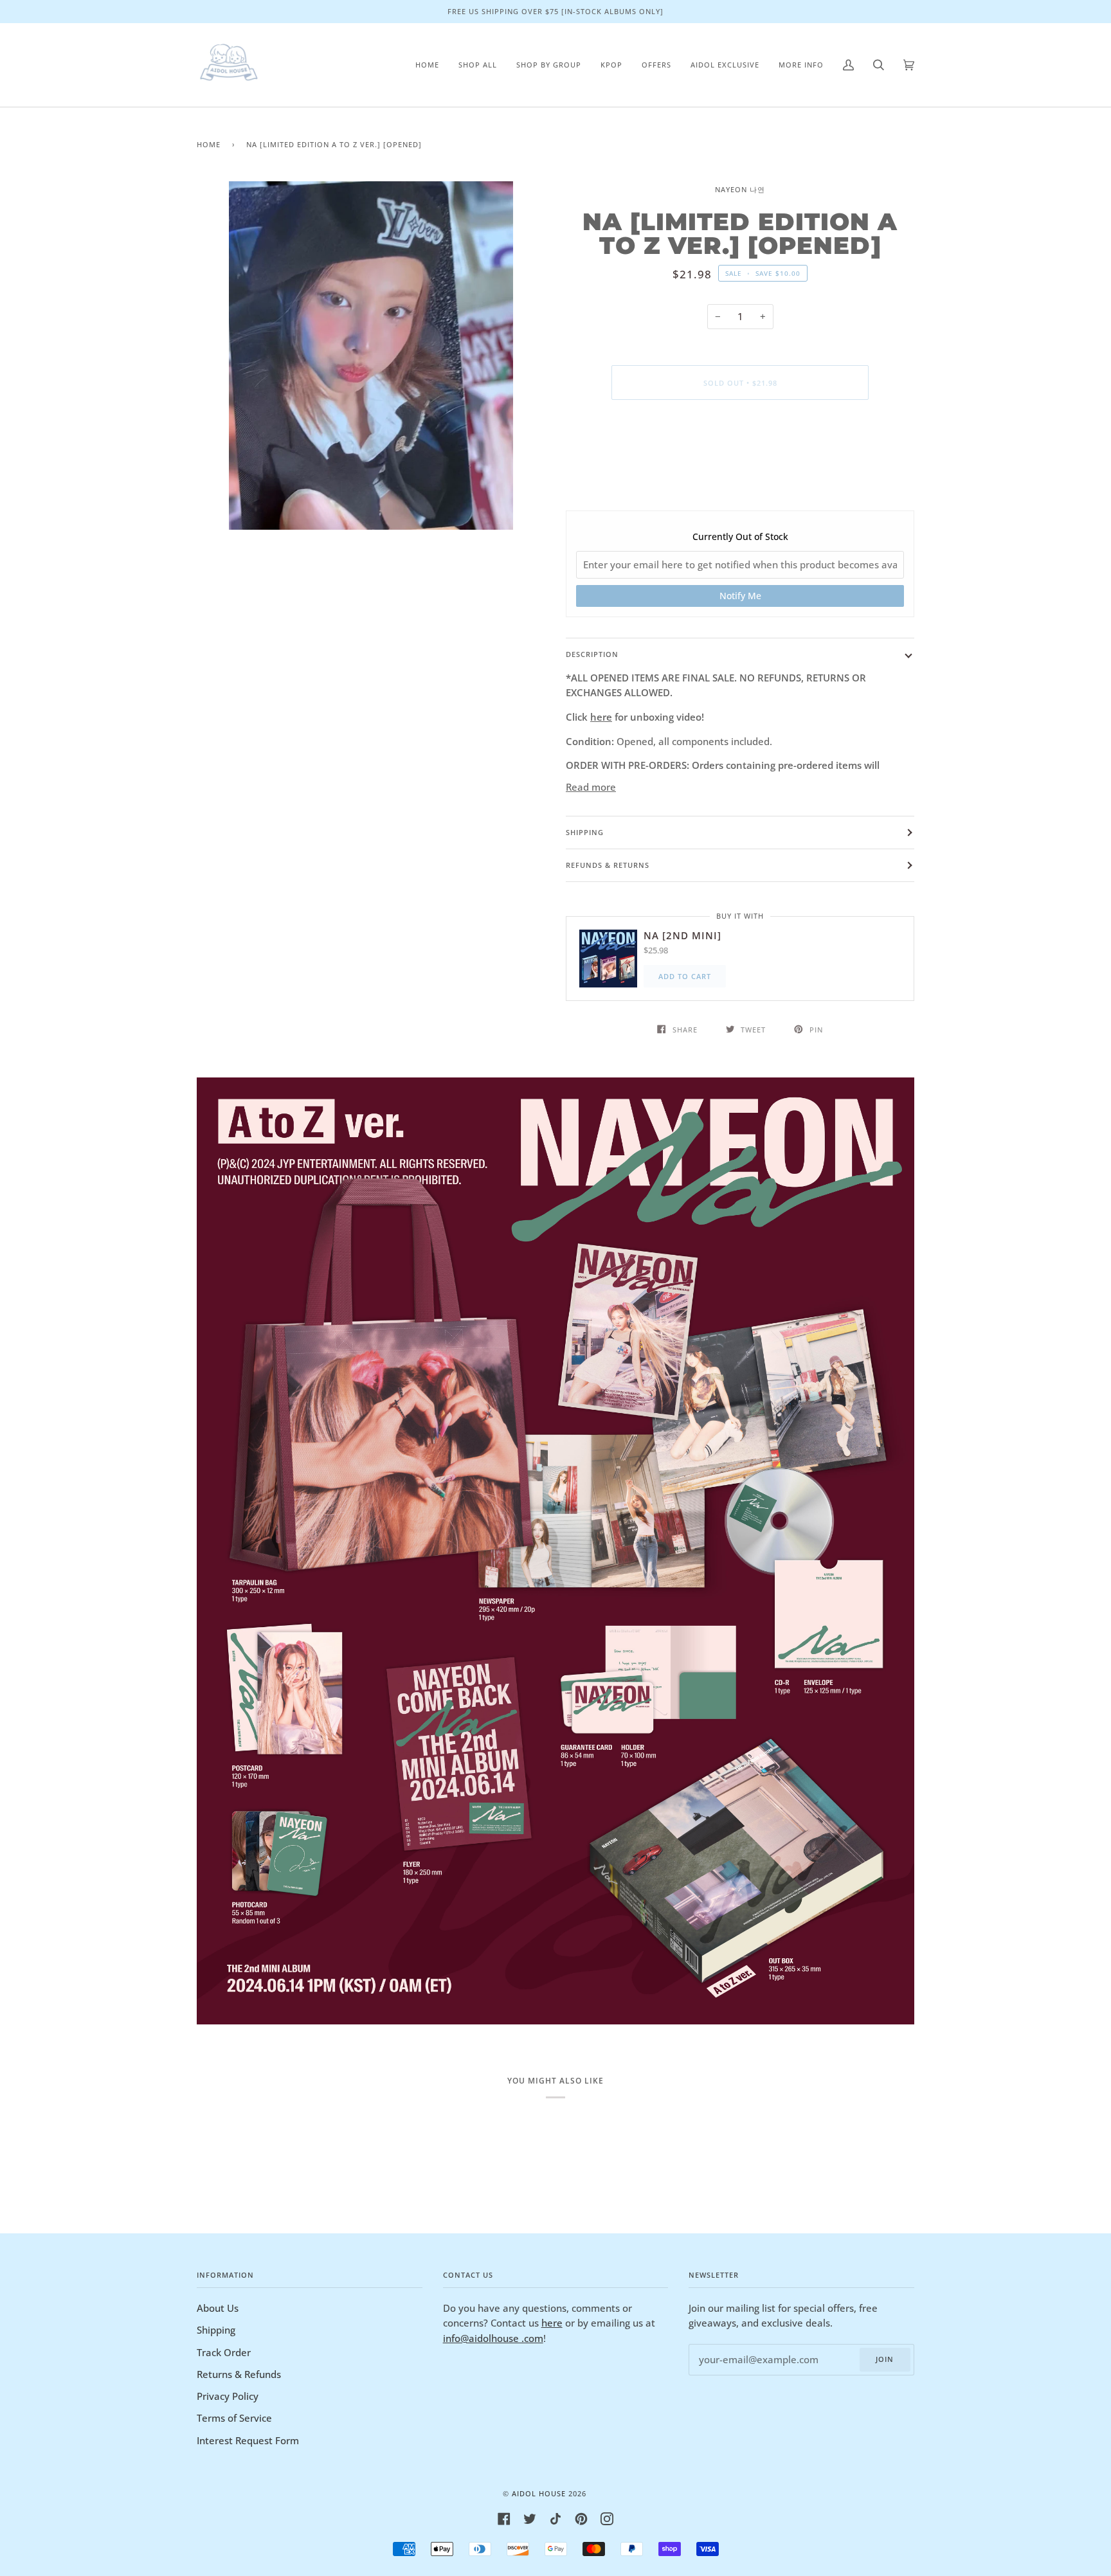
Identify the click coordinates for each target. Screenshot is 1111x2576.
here (601, 717)
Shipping (585, 832)
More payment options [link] (740, 461)
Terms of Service (234, 2418)
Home (209, 144)
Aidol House (539, 2493)
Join (885, 2359)
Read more (591, 787)
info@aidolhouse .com (493, 2338)
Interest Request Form (248, 2440)
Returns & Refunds (239, 2374)
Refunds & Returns (608, 865)
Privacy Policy (228, 2396)
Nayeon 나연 (740, 189)
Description (592, 654)
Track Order (224, 2352)
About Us (218, 2308)
